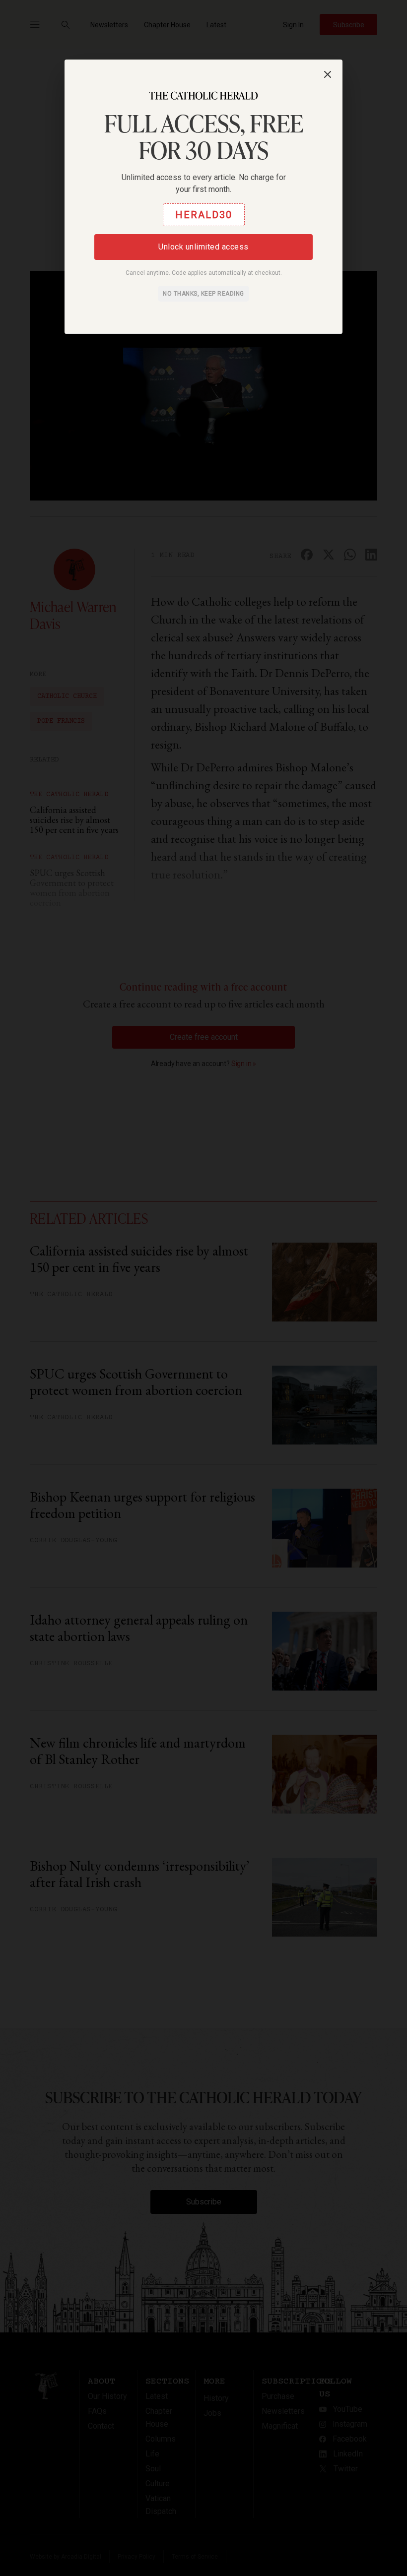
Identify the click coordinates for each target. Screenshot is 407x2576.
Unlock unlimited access (203, 247)
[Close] (328, 74)
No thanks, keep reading (203, 294)
